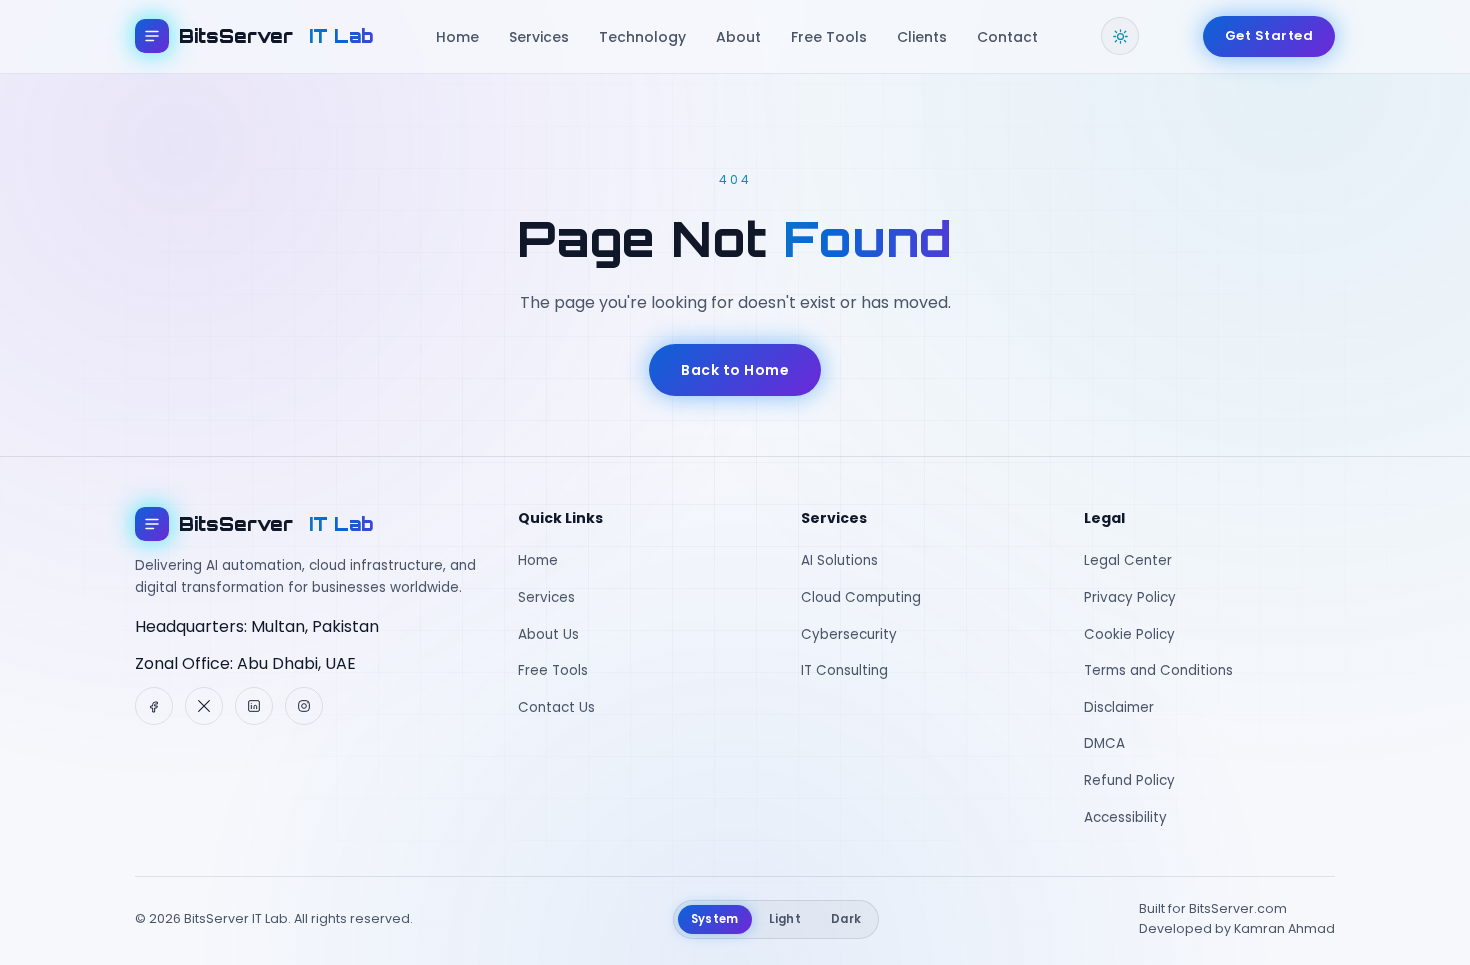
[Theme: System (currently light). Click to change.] (1120, 36)
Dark (846, 919)
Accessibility (1125, 817)
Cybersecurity (849, 634)
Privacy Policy (1130, 597)
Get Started (1269, 35)
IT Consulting (844, 670)
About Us (548, 634)
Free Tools (829, 37)
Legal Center (1128, 560)
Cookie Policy (1129, 634)
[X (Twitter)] (204, 706)
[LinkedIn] (254, 706)
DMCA (1104, 743)
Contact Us (556, 707)
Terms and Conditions (1158, 670)
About (738, 37)
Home (457, 37)
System (715, 919)
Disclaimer (1119, 707)
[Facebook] (154, 706)
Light (785, 919)
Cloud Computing (861, 597)
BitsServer (276, 36)
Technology (642, 37)
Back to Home (735, 370)
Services (539, 37)
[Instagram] (304, 706)
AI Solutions (839, 560)
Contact (1007, 37)
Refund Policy (1129, 780)
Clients (922, 37)
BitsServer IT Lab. (237, 918)
